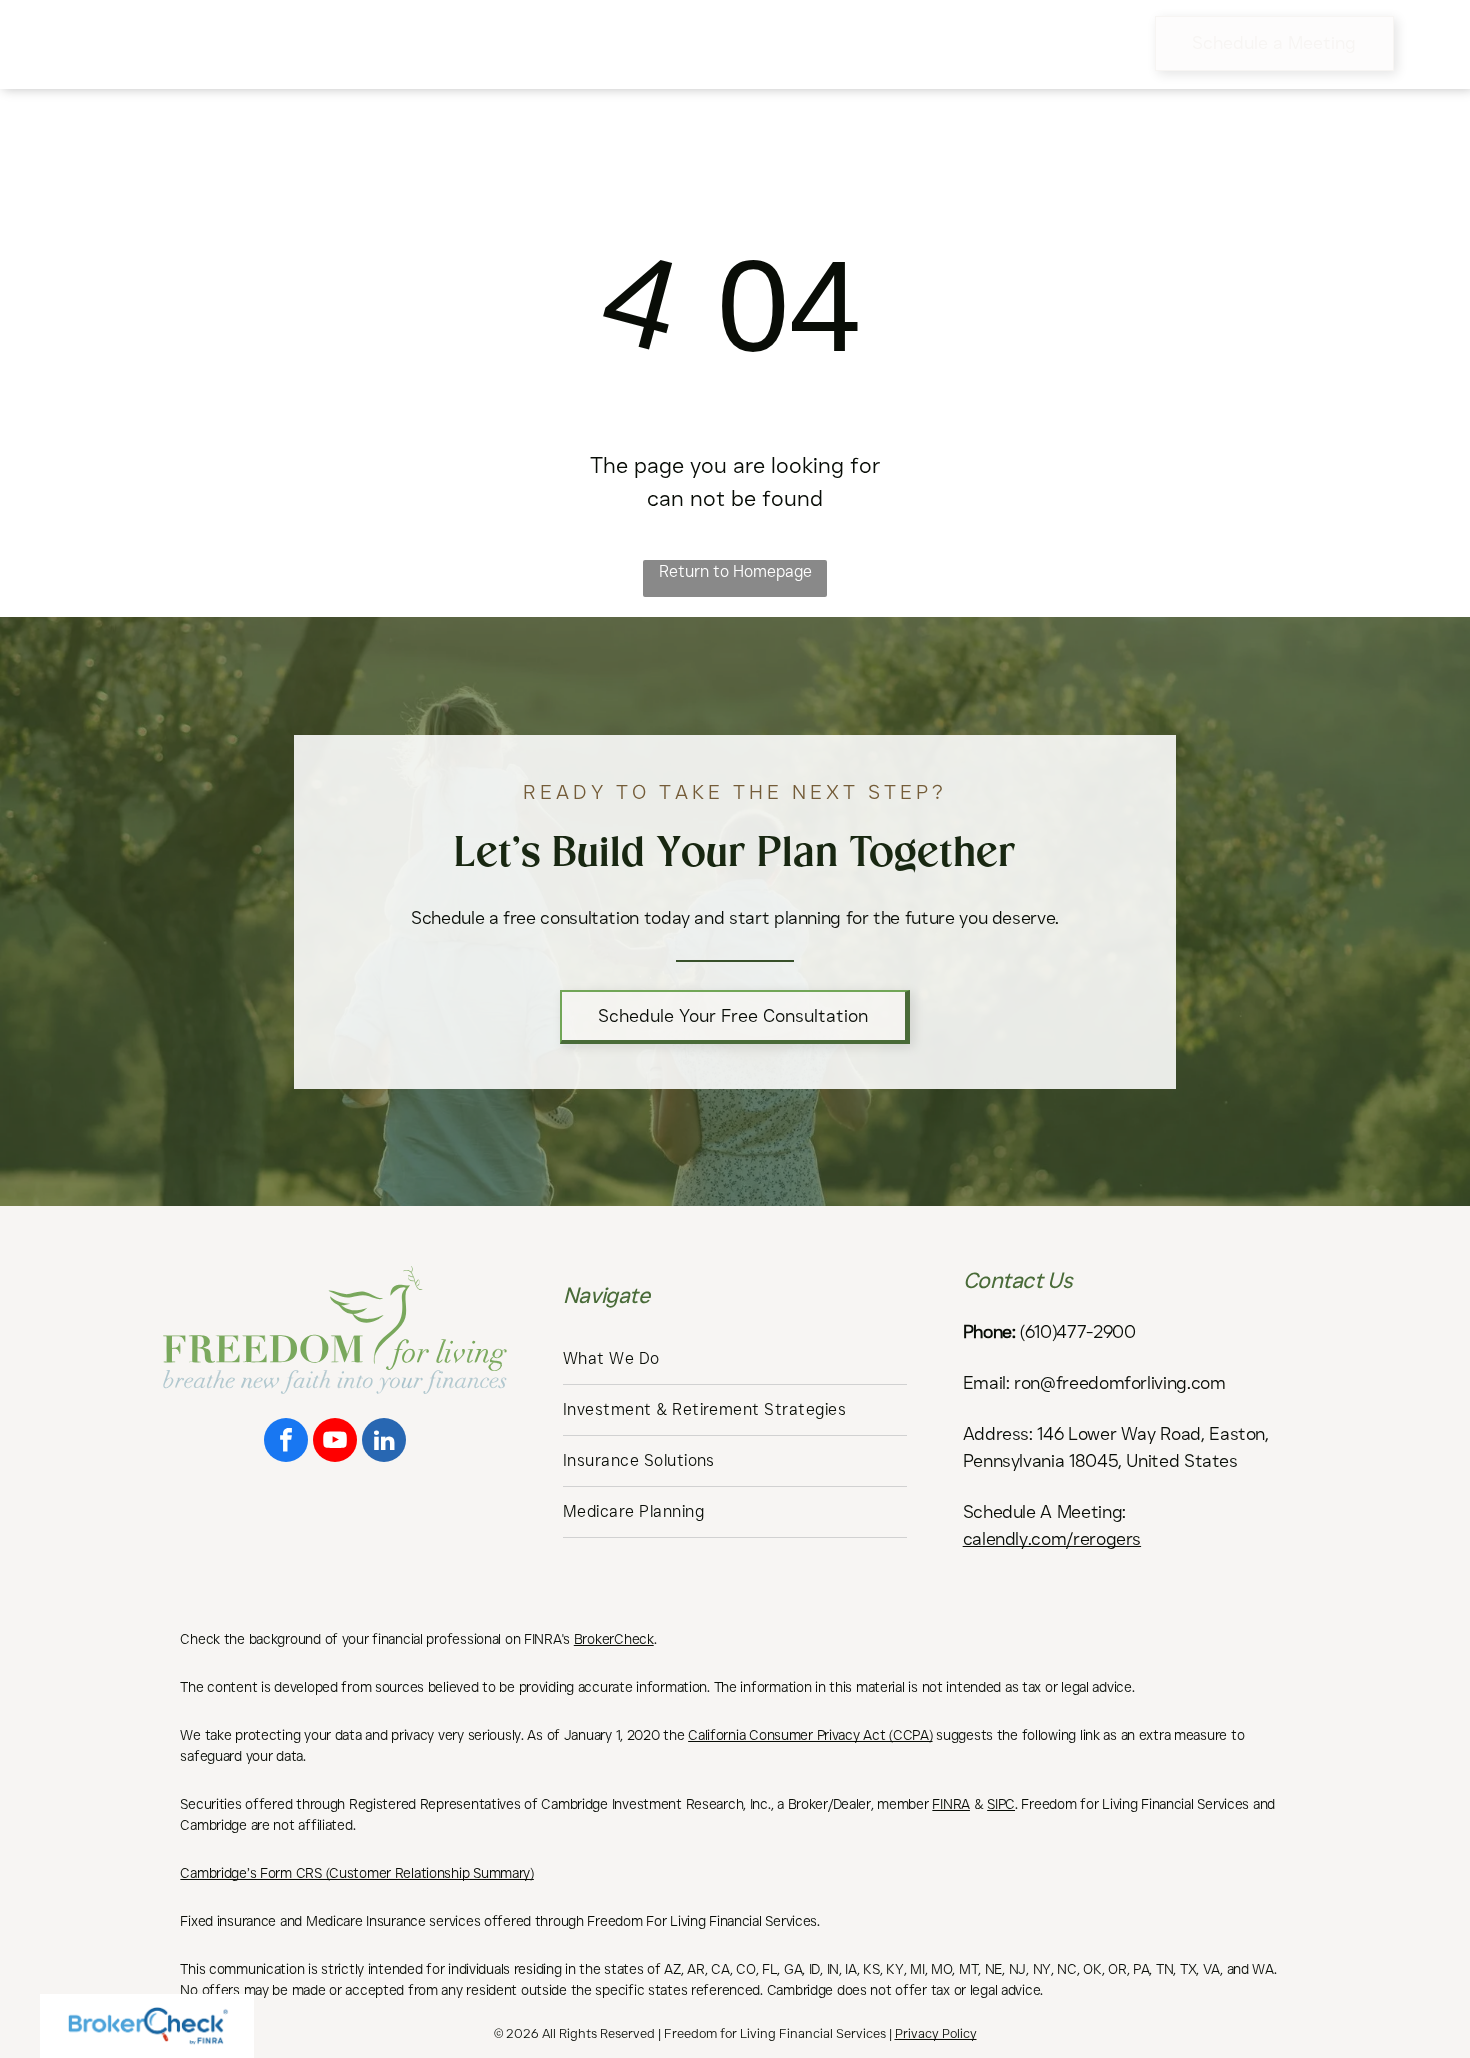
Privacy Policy (936, 2033)
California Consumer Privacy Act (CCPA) (810, 1735)
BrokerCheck (614, 1639)
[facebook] (286, 1442)
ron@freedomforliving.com (1119, 1383)
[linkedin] (384, 1442)
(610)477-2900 (1077, 1332)
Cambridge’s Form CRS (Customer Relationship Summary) (356, 1873)
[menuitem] (409, 44)
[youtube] (335, 1442)
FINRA (951, 1804)
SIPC (1001, 1804)
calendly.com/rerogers (1052, 1539)
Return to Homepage (735, 571)
